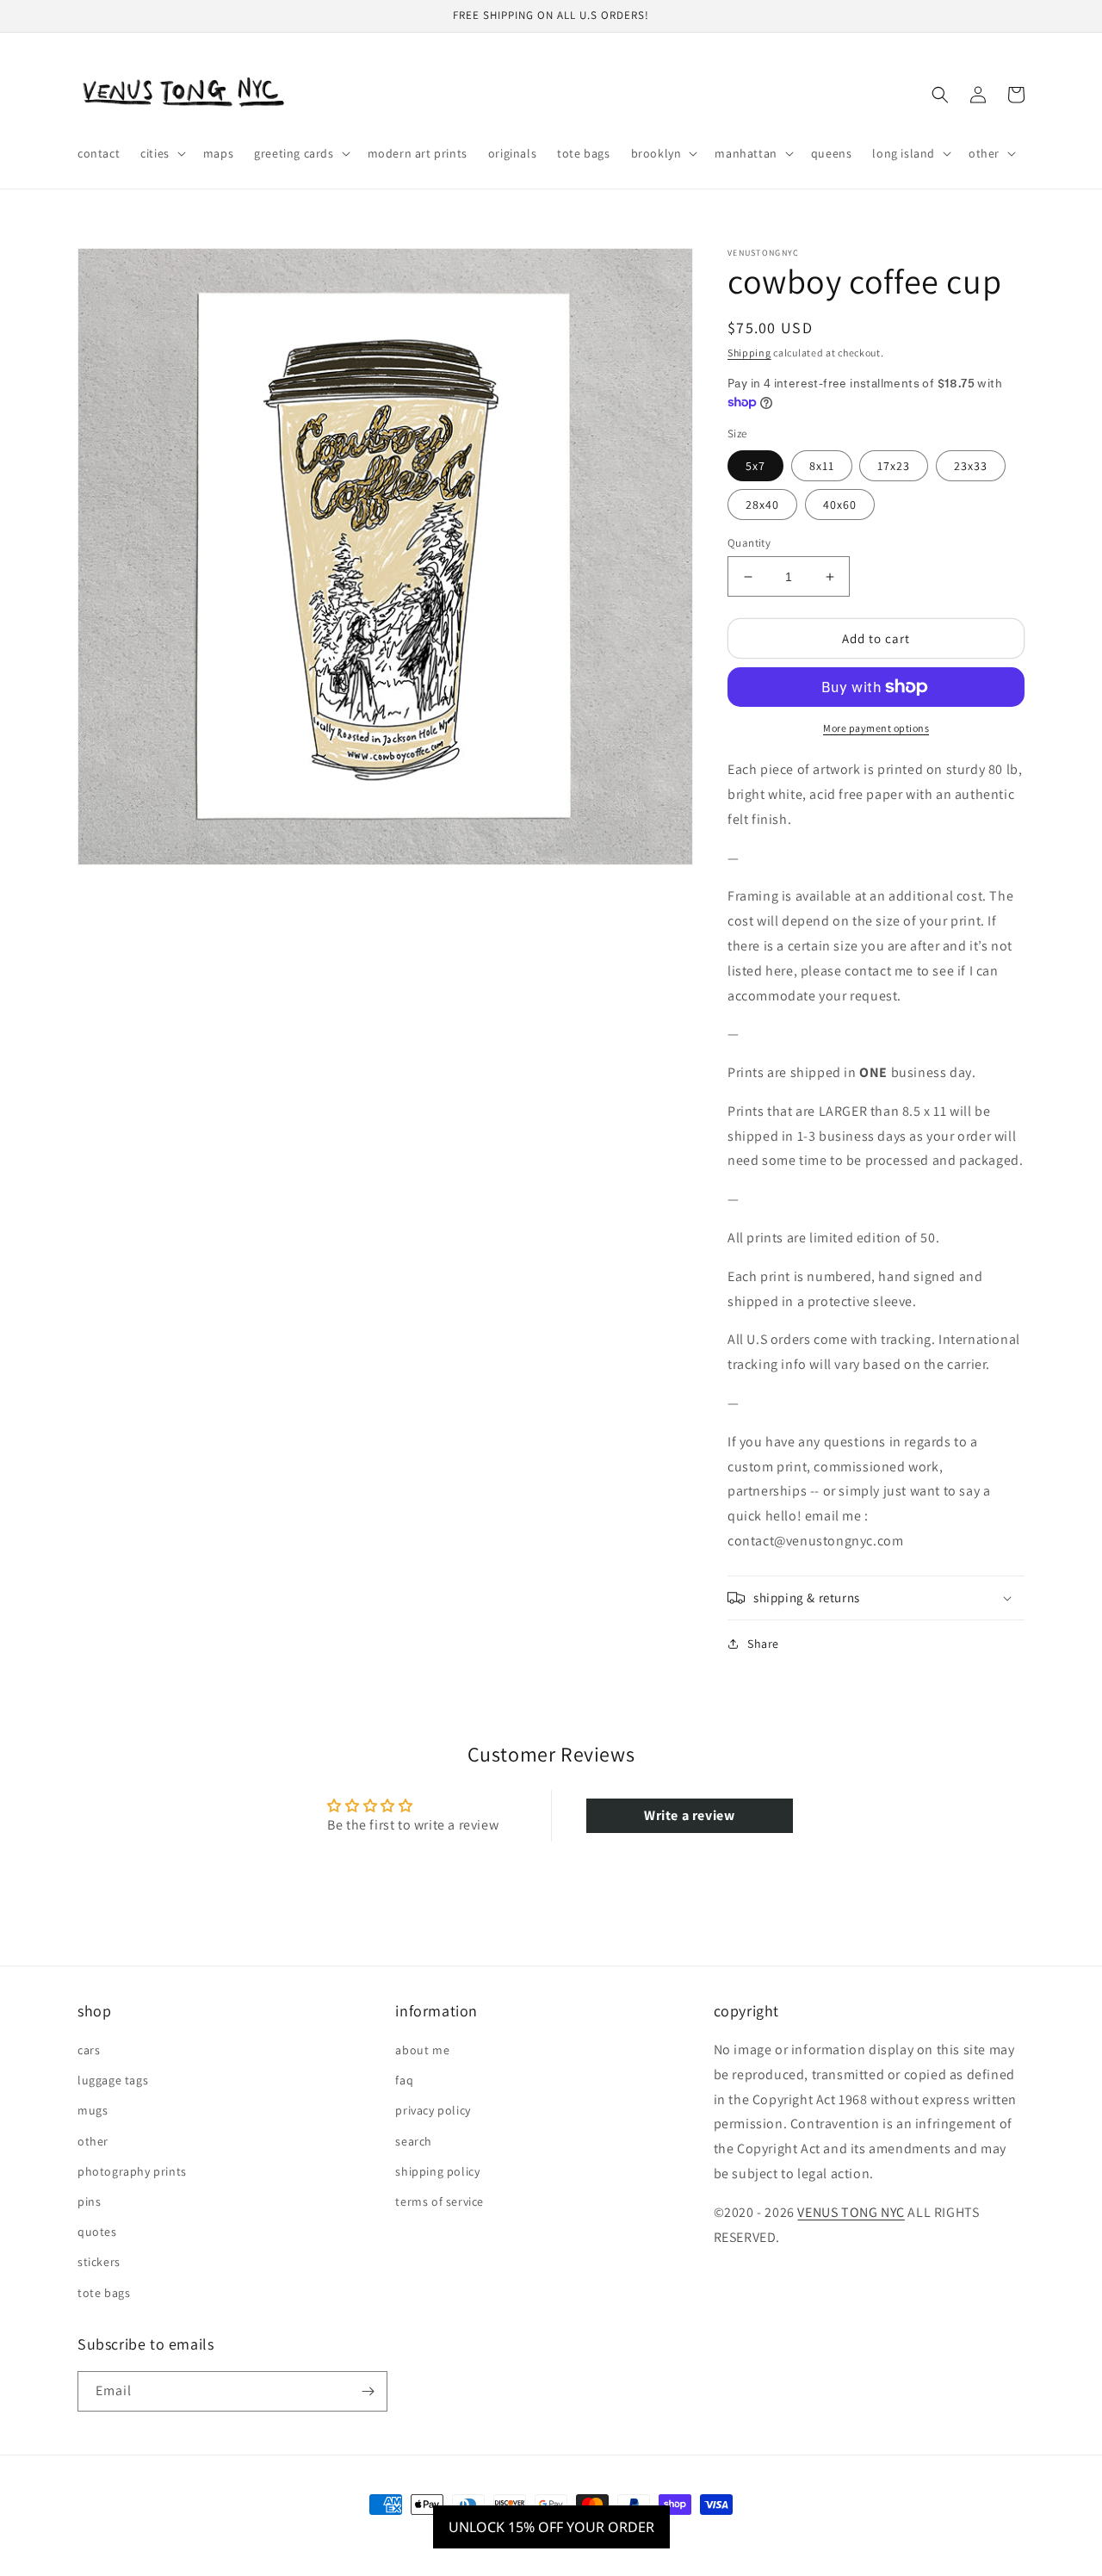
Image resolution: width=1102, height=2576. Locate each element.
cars (89, 2050)
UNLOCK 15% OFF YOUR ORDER (551, 2527)
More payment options (876, 728)
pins (89, 2201)
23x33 (971, 466)
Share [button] (763, 1644)
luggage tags (113, 2080)
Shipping (749, 353)
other (93, 2141)
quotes (97, 2232)
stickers (99, 2262)
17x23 (894, 466)
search (414, 2141)
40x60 (840, 505)
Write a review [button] (689, 1815)
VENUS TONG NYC (851, 2212)
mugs (93, 2110)
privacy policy (433, 2110)
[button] (161, 153)
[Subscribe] (368, 2391)
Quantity (749, 543)
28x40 (762, 505)
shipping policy (437, 2171)
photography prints (132, 2171)
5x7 (755, 466)
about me (422, 2050)
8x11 (822, 466)
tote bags (104, 2293)
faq (404, 2080)
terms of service (440, 2201)
